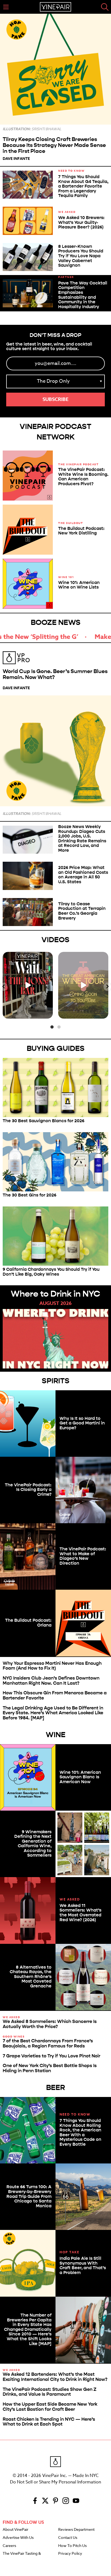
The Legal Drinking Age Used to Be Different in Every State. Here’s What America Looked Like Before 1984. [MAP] (53, 1713)
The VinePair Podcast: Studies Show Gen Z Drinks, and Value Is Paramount (50, 2392)
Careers (9, 2546)
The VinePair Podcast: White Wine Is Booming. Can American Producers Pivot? (83, 477)
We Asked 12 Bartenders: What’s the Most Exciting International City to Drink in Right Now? (55, 2377)
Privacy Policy (70, 2554)
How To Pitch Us (72, 2546)
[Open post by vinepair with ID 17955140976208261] (28, 985)
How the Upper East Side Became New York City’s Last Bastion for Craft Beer (50, 2407)
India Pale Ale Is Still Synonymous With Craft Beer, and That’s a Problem (83, 2265)
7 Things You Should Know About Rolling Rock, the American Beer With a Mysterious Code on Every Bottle (80, 2132)
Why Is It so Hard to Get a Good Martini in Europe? (82, 1423)
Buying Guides (56, 1048)
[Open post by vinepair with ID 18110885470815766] (83, 985)
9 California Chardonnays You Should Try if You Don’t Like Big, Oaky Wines (51, 1272)
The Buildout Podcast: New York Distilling (81, 531)
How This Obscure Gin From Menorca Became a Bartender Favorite (55, 1695)
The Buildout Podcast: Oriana (28, 1623)
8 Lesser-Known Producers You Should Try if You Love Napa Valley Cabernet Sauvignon (81, 256)
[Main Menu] (6, 7)
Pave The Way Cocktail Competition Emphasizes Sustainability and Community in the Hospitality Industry (83, 295)
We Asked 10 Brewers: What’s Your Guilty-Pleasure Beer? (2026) (81, 222)
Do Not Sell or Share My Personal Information (55, 2482)
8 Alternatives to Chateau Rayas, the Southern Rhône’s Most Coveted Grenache (31, 1977)
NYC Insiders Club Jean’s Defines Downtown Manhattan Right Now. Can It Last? (51, 1681)
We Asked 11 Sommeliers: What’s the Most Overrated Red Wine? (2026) (80, 1913)
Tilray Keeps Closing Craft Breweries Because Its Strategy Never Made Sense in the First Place (54, 145)
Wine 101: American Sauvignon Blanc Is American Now (80, 1777)
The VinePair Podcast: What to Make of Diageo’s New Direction (83, 1556)
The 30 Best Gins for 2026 (30, 1195)
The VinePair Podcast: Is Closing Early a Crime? (28, 1490)
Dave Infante (16, 159)
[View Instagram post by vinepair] (48, 1013)
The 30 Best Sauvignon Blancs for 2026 (44, 1121)
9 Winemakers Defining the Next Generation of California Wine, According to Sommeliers (33, 1844)
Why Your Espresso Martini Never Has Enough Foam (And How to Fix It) (52, 1666)
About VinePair (15, 2530)
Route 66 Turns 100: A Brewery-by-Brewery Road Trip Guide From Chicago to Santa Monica (29, 2196)
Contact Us (68, 2538)
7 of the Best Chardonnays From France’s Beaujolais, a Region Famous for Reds (48, 2043)
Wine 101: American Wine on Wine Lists (79, 585)
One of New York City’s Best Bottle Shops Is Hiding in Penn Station (50, 2068)
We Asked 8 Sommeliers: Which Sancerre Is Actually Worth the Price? (50, 2024)
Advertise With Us (18, 2538)
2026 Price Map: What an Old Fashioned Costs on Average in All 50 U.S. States (83, 875)
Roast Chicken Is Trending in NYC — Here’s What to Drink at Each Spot (49, 2422)
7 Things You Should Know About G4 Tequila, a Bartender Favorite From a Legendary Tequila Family (83, 186)
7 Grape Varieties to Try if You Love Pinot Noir (51, 2056)
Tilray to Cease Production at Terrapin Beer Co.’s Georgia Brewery (82, 911)
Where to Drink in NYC (55, 1294)
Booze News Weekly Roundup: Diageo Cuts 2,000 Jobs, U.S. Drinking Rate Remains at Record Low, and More (82, 838)
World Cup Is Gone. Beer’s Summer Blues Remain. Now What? (55, 674)
